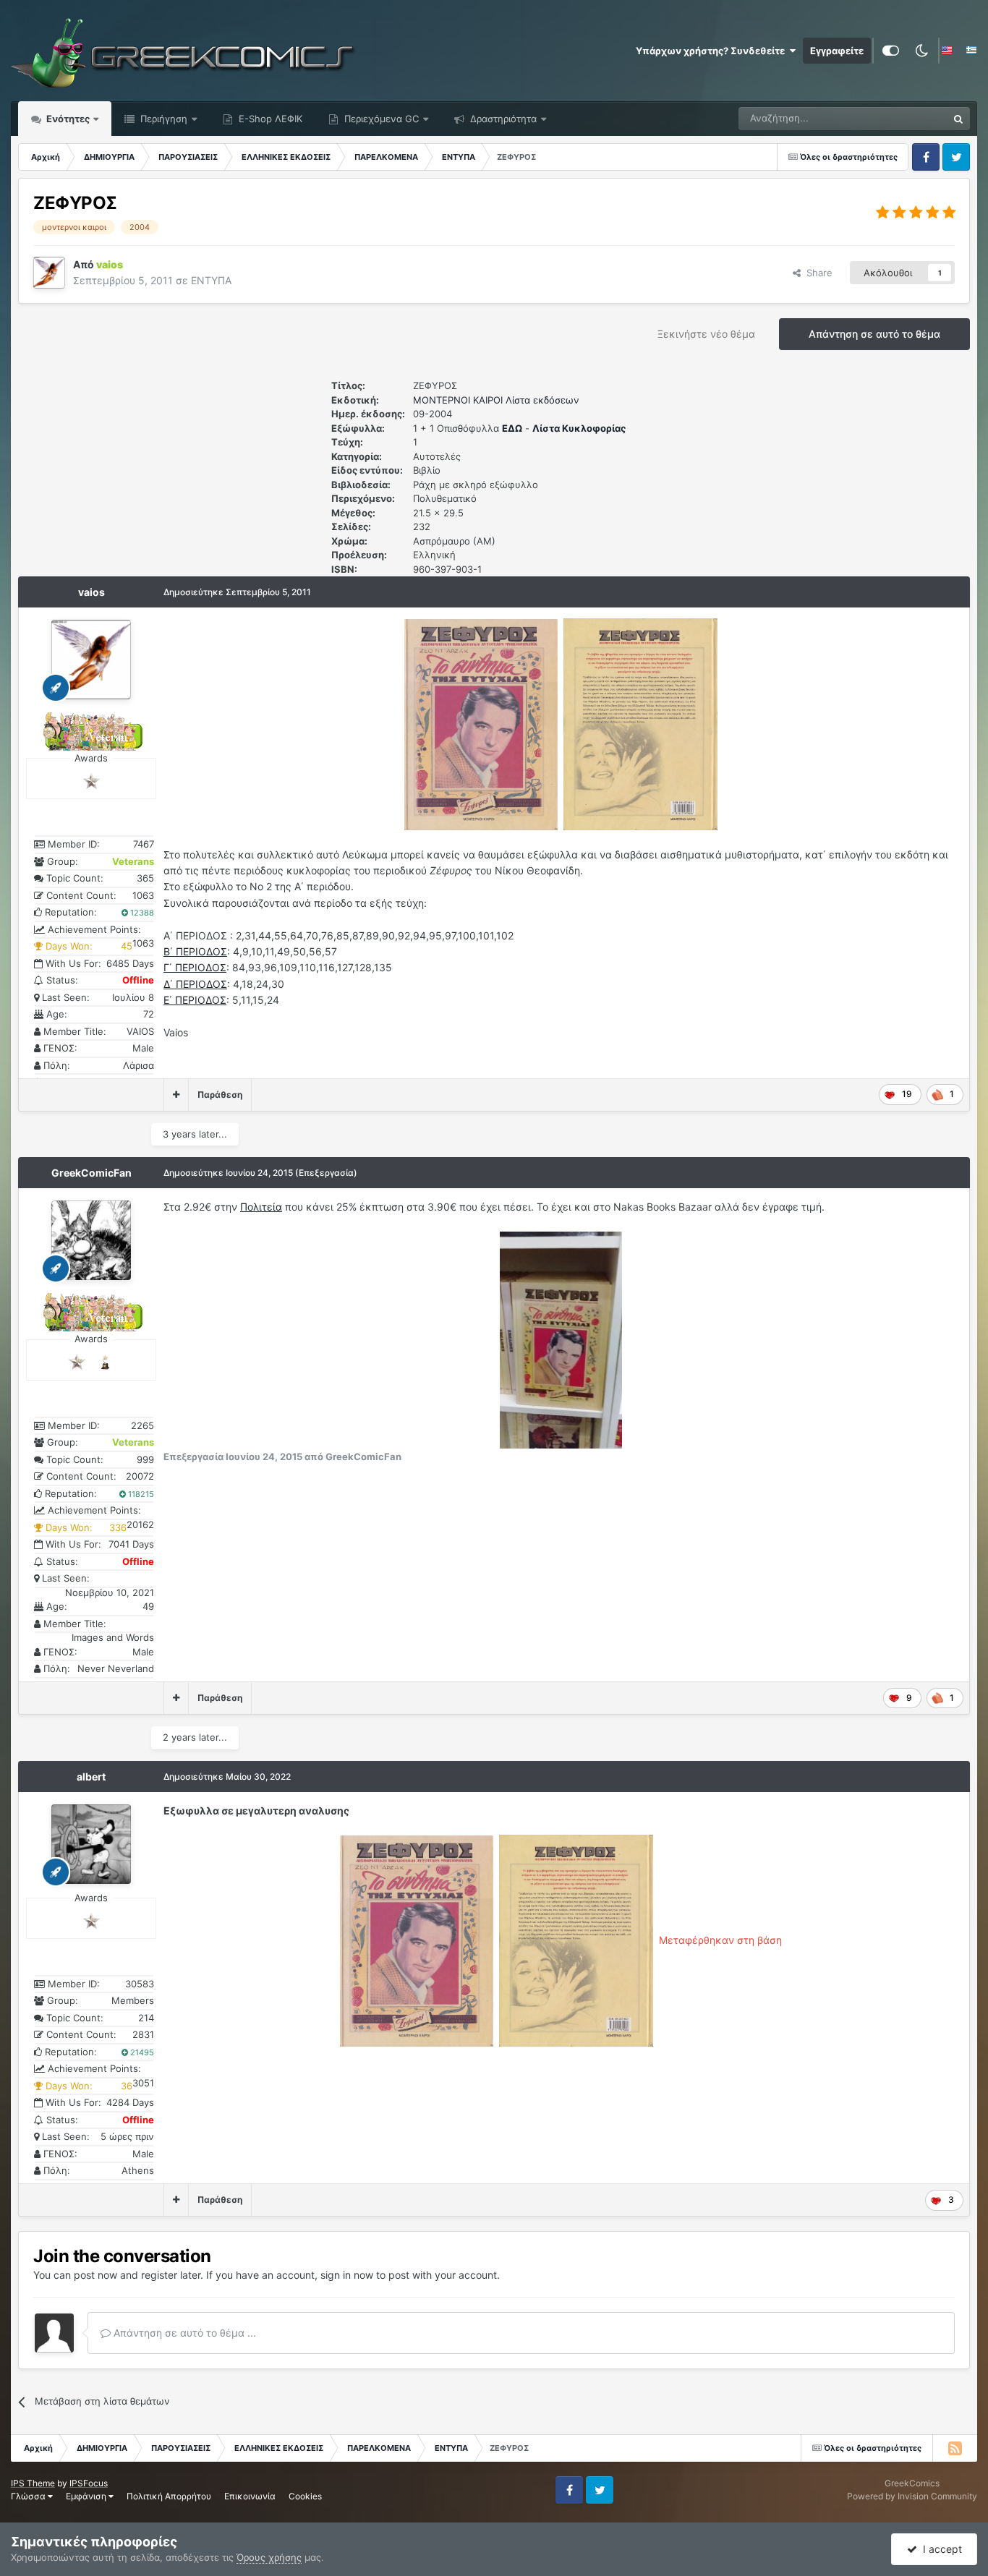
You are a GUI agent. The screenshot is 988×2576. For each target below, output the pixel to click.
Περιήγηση (162, 119)
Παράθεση (220, 1095)
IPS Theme (33, 2483)
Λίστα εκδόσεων (542, 400)
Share (817, 273)
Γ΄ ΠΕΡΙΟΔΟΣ (195, 967)
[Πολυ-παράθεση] (176, 1095)
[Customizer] (891, 51)
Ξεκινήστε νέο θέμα (706, 334)
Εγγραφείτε (837, 51)
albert (91, 1777)
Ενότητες (68, 119)
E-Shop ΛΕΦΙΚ (269, 119)
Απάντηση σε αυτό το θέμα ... (183, 2333)
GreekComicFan (91, 1173)
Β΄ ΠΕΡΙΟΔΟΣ (195, 951)
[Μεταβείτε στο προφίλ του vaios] (49, 273)
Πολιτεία (261, 1207)
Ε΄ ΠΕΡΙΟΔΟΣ (195, 1000)
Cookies (305, 2496)
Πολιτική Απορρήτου (169, 2496)
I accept (940, 2549)
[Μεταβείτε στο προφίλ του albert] (91, 1844)
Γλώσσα (29, 2496)
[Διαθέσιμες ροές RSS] (955, 2448)
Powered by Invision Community (912, 2496)
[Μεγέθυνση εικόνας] (481, 724)
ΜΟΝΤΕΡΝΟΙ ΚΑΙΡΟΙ (458, 400)
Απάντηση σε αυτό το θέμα (874, 334)
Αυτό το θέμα (900, 118)
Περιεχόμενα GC (380, 119)
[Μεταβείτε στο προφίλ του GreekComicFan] (91, 1240)
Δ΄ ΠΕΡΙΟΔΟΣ (195, 984)
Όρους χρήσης (269, 2557)
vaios (91, 592)
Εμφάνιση (87, 2496)
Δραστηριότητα (502, 119)
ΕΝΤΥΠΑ (211, 280)
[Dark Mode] (921, 51)
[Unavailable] (561, 1339)
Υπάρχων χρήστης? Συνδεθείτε (712, 51)
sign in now (347, 2275)
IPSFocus (89, 2483)
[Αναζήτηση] (958, 119)
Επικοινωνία (250, 2496)
